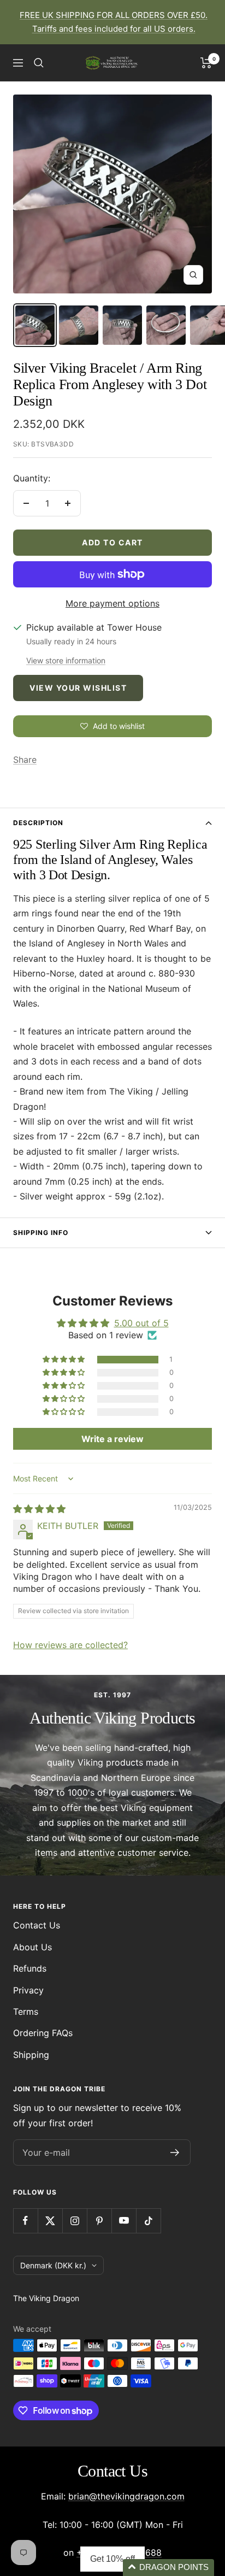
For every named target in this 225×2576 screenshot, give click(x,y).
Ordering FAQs (43, 2033)
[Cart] (206, 63)
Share (25, 760)
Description (38, 823)
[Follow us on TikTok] (148, 2221)
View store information (66, 660)
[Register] (175, 2152)
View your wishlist (78, 688)
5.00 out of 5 (141, 1323)
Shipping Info (41, 1233)
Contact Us (37, 1925)
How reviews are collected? (70, 1645)
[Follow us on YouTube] (124, 2221)
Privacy (28, 1990)
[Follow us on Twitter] (50, 2221)
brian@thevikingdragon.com (126, 2496)
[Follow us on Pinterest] (99, 2221)
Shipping (31, 2055)
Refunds (30, 1968)
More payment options (112, 603)
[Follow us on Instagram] (75, 2221)
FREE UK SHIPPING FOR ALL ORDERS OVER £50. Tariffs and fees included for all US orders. (114, 22)
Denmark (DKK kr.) (53, 2265)
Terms (26, 2012)
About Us (32, 1947)
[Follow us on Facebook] (25, 2221)
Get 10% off (112, 2559)
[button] (64, 1360)
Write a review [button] (112, 1439)
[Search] (39, 63)
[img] (39, 1509)
